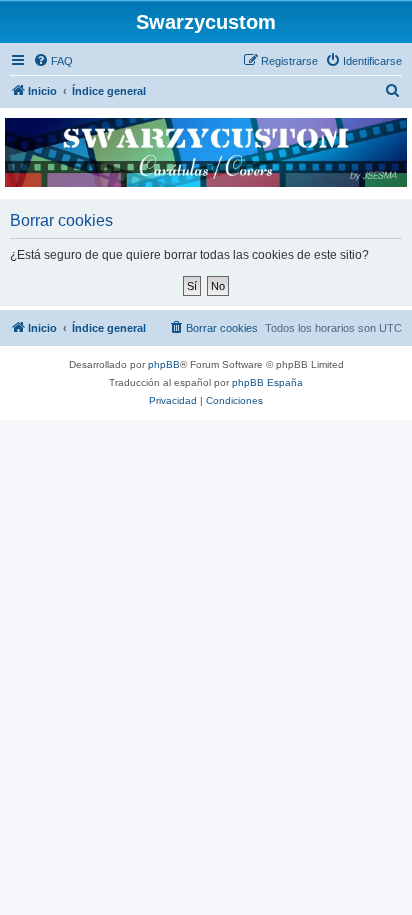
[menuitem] (53, 61)
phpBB (164, 364)
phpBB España (267, 382)
